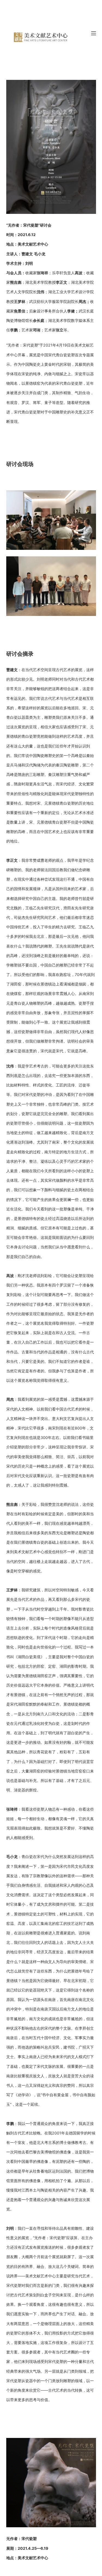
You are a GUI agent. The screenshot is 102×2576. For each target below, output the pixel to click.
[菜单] (94, 33)
